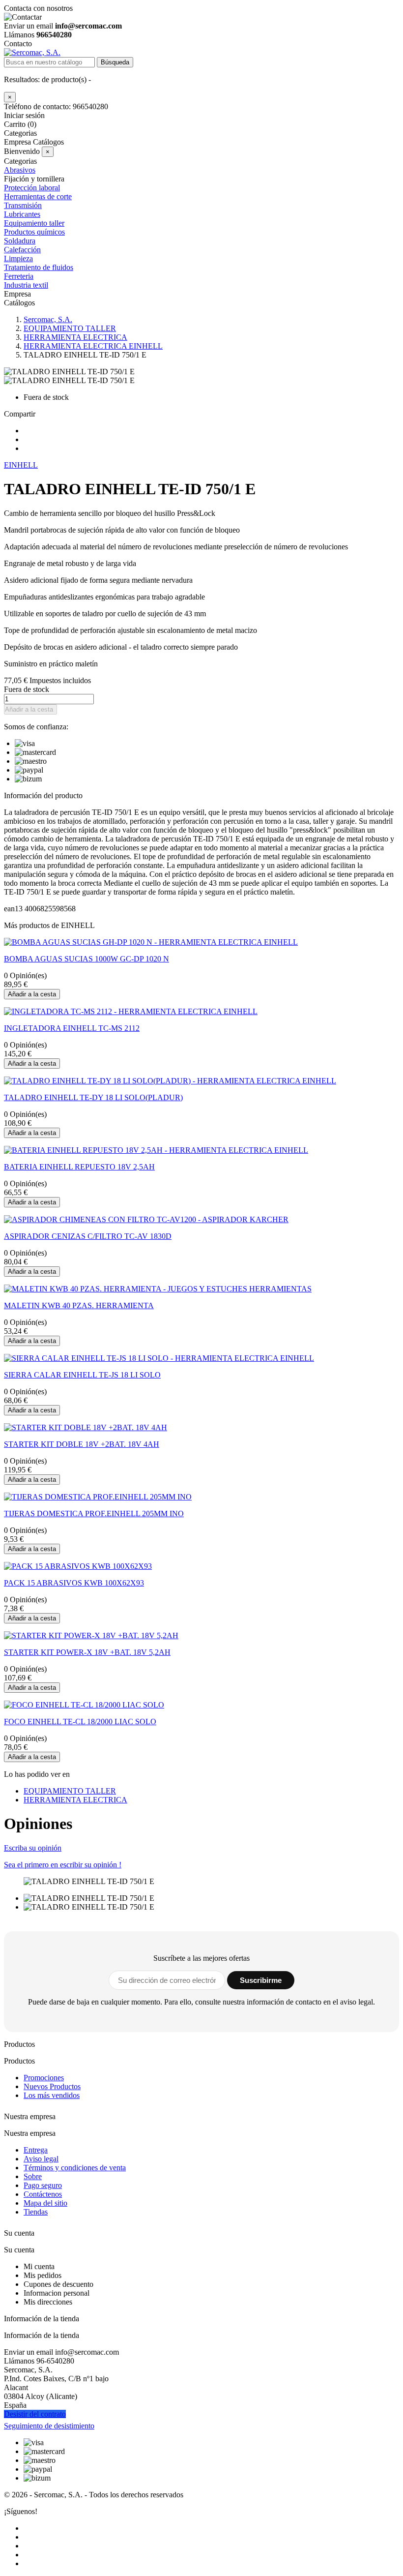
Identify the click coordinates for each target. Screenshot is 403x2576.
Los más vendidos (52, 2095)
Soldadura (20, 241)
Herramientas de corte (38, 196)
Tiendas (36, 2212)
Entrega (36, 2150)
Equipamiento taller (34, 223)
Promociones (44, 2078)
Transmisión (23, 205)
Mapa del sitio (45, 2203)
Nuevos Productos (52, 2086)
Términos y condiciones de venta (75, 2168)
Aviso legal (41, 2159)
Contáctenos (43, 2194)
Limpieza (18, 258)
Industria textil (26, 285)
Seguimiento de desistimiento (49, 2426)
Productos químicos (34, 232)
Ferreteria (19, 276)
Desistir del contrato (35, 2414)
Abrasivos (20, 170)
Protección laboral (32, 188)
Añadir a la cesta (29, 709)
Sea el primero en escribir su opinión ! (63, 1865)
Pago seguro (43, 2185)
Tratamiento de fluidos (39, 267)
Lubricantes (22, 214)
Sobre (33, 2176)
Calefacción (22, 250)
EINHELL (21, 465)
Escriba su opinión (33, 1848)
